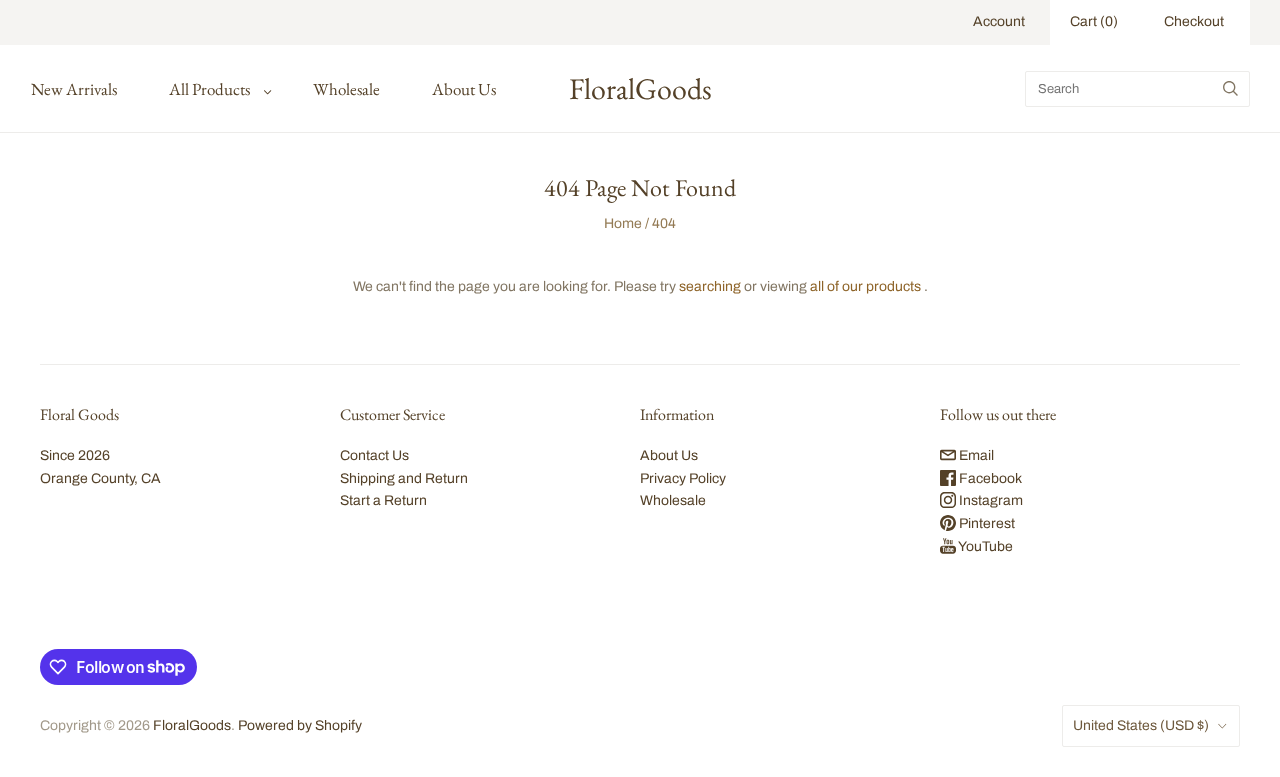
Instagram (989, 500)
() (1094, 21)
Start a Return (383, 500)
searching (710, 286)
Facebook (989, 478)
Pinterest (985, 523)
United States (1141, 725)
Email (975, 455)
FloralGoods (192, 725)
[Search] (1230, 89)
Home (623, 223)
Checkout (1194, 21)
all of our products (865, 286)
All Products (209, 89)
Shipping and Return (404, 478)
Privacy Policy (683, 478)
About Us (464, 89)
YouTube (984, 546)
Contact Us (374, 455)
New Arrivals (74, 89)
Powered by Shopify (300, 725)
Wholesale (346, 89)
